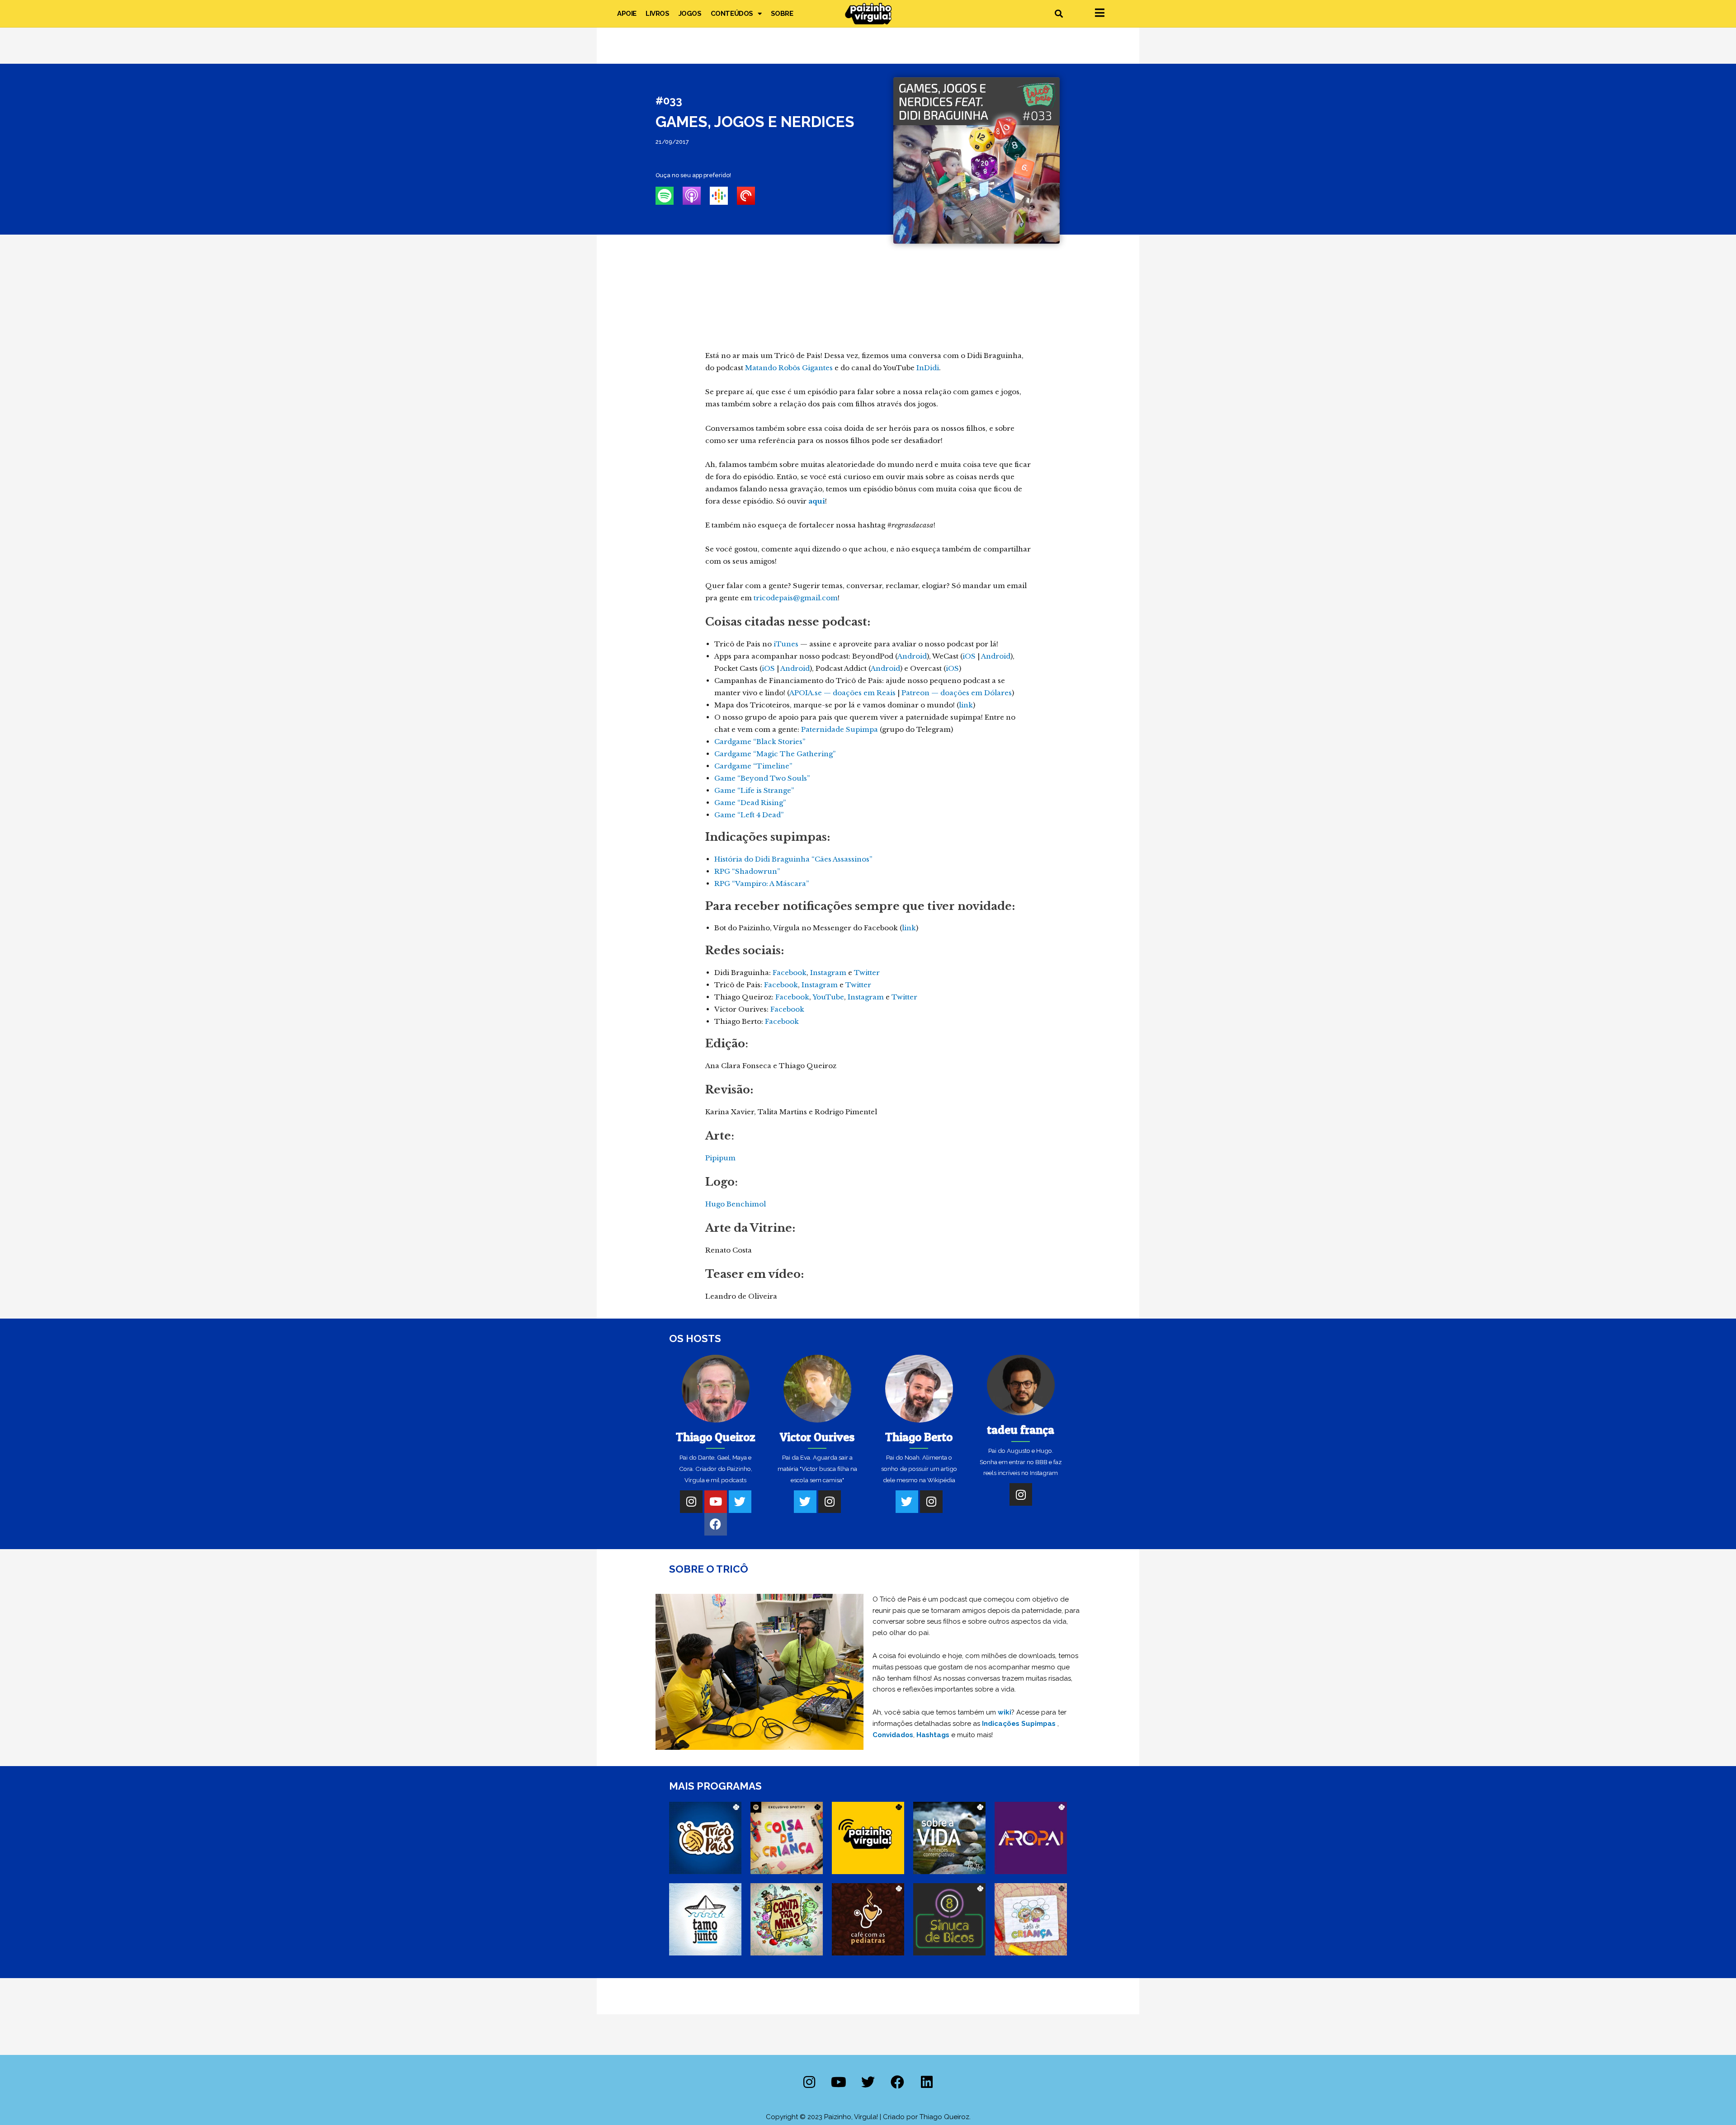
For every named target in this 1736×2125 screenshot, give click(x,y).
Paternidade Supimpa (840, 729)
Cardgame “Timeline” (753, 766)
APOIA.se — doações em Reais (842, 693)
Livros (658, 14)
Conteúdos (732, 14)
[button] (1059, 14)
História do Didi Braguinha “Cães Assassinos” (793, 859)
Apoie (627, 14)
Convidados (893, 1735)
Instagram (828, 973)
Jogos (690, 14)
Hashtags (933, 1735)
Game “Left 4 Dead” (749, 815)
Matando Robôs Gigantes (789, 368)
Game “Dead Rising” (750, 803)
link (966, 705)
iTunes (786, 644)
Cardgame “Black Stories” (760, 742)
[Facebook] (716, 1524)
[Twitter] (740, 1502)
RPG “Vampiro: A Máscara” (762, 883)
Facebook (790, 973)
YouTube (828, 997)
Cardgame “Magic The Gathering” (775, 754)
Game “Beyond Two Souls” (762, 778)
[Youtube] (716, 1502)
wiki (1005, 1712)
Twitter (867, 973)
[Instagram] (691, 1502)
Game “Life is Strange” (754, 790)
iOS (969, 656)
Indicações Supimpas (1019, 1724)
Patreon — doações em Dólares (957, 693)
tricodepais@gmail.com (796, 598)
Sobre (782, 14)
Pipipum (720, 1158)
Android (912, 656)
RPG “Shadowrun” (747, 871)
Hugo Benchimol (736, 1204)
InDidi (928, 368)
